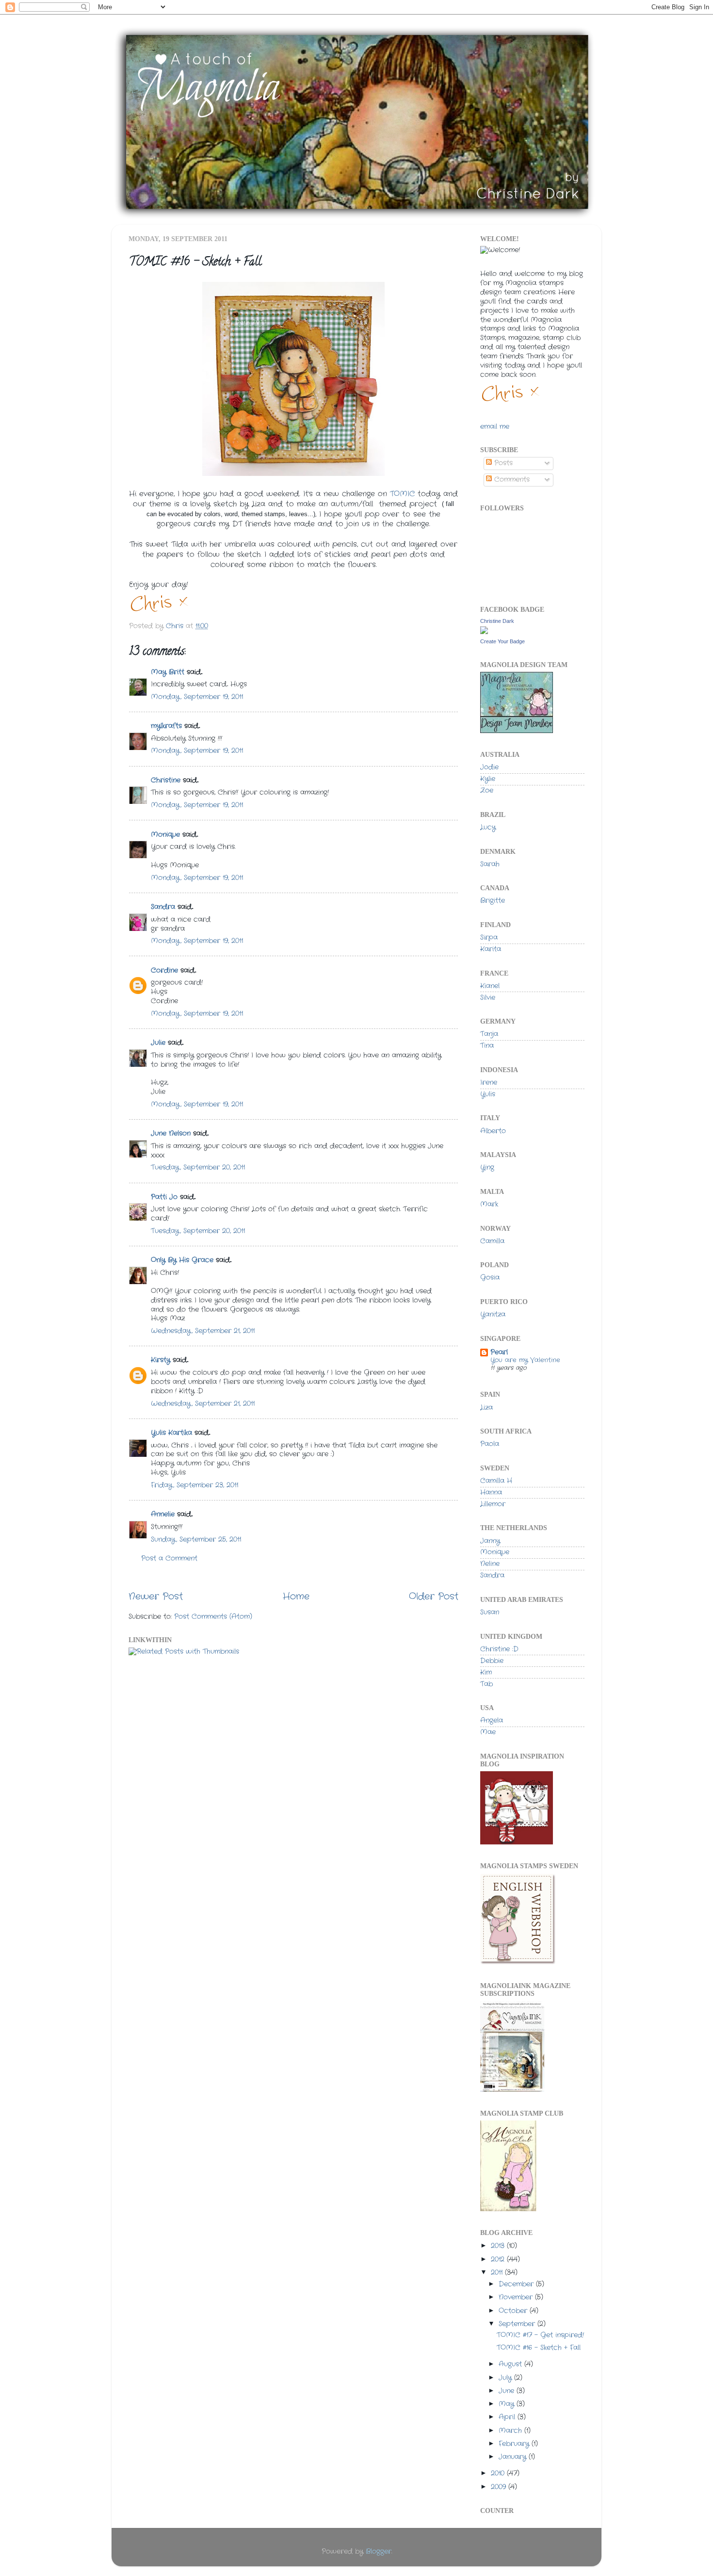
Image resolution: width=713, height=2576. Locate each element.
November (517, 2297)
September (518, 2324)
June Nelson (171, 1133)
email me (495, 427)
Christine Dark (497, 621)
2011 (498, 2273)
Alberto (493, 1131)
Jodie (489, 767)
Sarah (490, 864)
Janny (490, 1541)
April (508, 2417)
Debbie (492, 1661)
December (517, 2284)
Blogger (379, 2552)
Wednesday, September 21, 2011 (203, 1331)
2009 (500, 2487)
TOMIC (404, 494)
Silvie (488, 998)
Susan (490, 1612)
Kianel (490, 986)
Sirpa (489, 937)
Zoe (487, 791)
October (514, 2311)
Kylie (488, 779)
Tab (486, 1684)
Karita (491, 949)
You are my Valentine (525, 1360)
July (506, 2378)
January (514, 2457)
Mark (489, 1204)
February (515, 2444)
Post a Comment (169, 1558)
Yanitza (493, 1314)
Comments (511, 480)
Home (296, 1597)
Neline (490, 1564)
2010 (499, 2473)
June (508, 2391)
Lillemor (493, 1504)
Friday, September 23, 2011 (194, 1485)
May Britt (168, 672)
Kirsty (161, 1360)
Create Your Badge (502, 641)
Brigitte (493, 901)
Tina (487, 1046)
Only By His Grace (182, 1260)
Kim (486, 1672)
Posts (502, 463)
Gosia (490, 1278)
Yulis (488, 1094)
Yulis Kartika (171, 1433)
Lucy (488, 827)
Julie (158, 1043)
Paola (490, 1444)
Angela (492, 1720)
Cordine (164, 970)
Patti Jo (164, 1197)
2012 (499, 2259)
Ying (487, 1167)
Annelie (163, 1514)
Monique (165, 835)
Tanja (489, 1034)
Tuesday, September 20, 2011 (198, 1167)
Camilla (492, 1241)
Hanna (491, 1492)
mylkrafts (166, 726)
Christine (166, 780)
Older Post (434, 1597)
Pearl (499, 1352)
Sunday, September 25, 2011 (196, 1540)
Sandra (163, 907)
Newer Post (156, 1597)
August (511, 2364)
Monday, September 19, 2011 (197, 697)
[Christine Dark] (484, 632)
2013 (499, 2246)
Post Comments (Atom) (213, 1617)
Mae (488, 1732)
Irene (489, 1083)
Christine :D (499, 1649)
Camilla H (496, 1481)
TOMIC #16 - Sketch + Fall (539, 2348)
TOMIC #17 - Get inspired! (540, 2335)
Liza (486, 1408)
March (511, 2431)
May (508, 2404)
